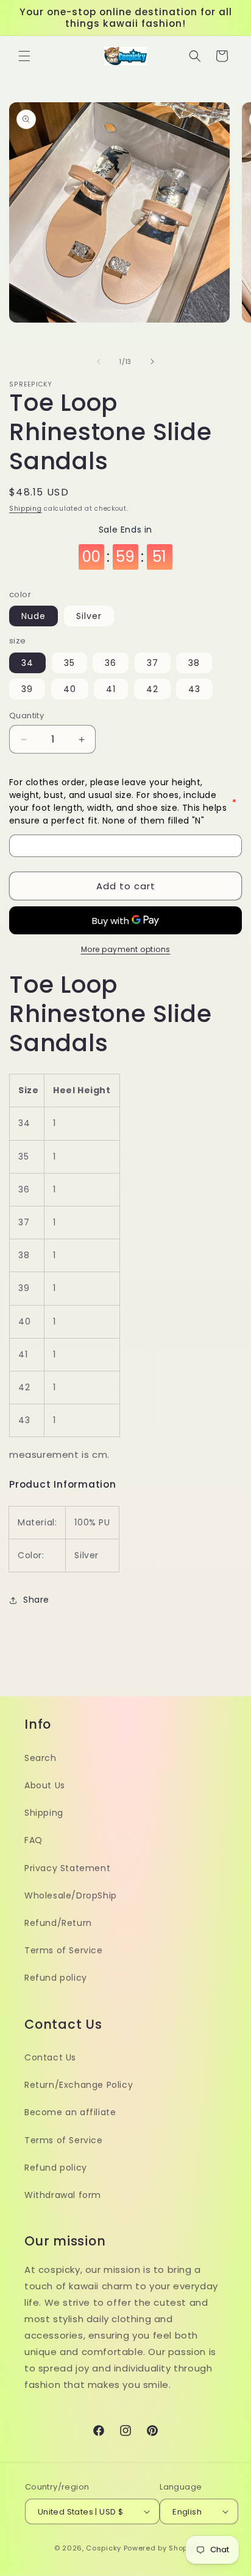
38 (194, 663)
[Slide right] (152, 362)
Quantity (27, 716)
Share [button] (36, 1600)
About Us (45, 1785)
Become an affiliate (70, 2112)
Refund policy (56, 1978)
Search (41, 1758)
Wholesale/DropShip (71, 1895)
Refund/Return (58, 1923)
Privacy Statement (67, 1868)
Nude (34, 616)
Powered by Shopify (161, 2548)
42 (152, 689)
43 (194, 689)
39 (27, 689)
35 (69, 663)
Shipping (26, 509)
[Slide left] (99, 362)
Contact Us (50, 2057)
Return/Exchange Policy (79, 2085)
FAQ (34, 1840)
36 (111, 663)
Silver (89, 616)
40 (70, 689)
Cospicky (104, 2548)
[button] (24, 56)
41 (111, 689)
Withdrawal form (63, 2195)
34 (27, 663)
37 (153, 663)
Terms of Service (64, 1950)
